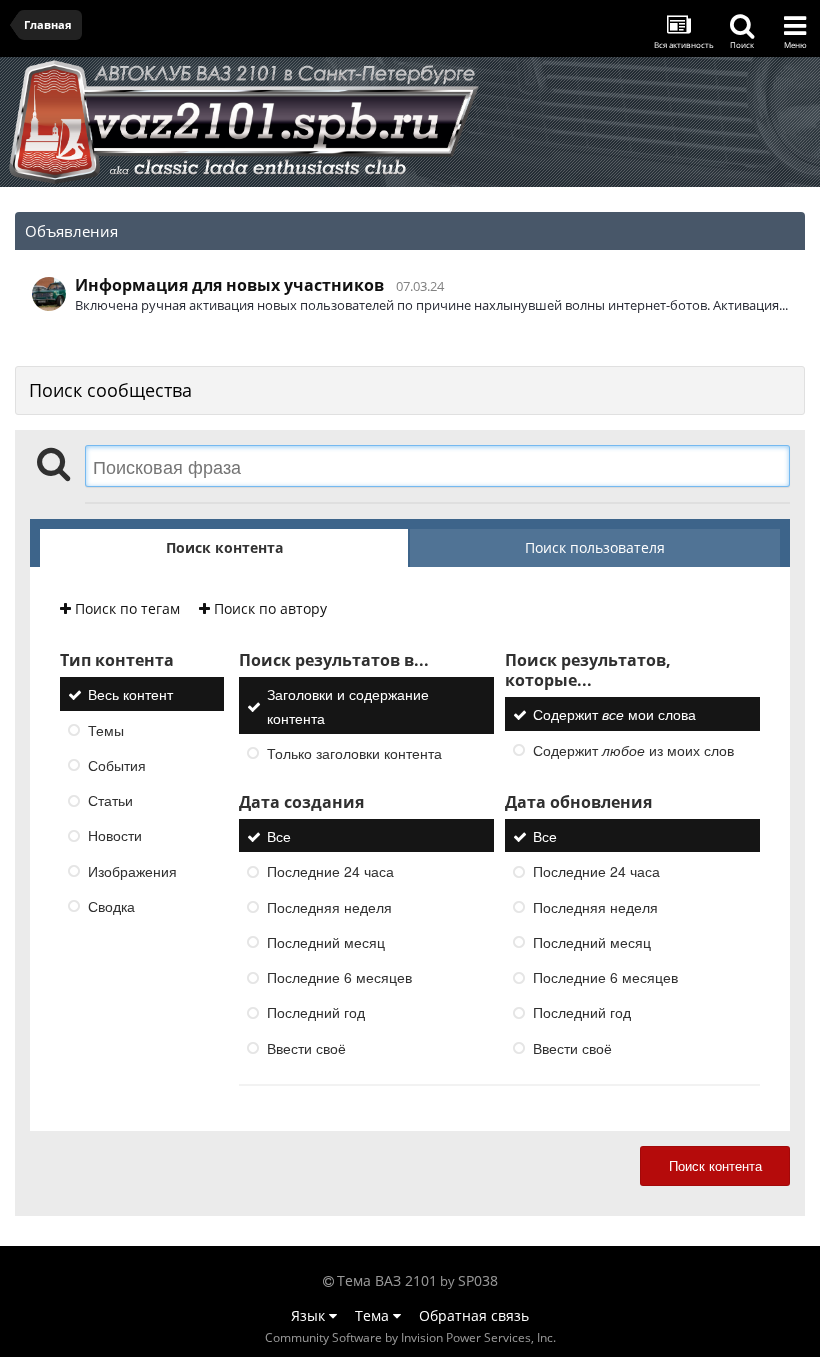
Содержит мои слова (614, 715)
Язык (310, 1315)
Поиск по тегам (125, 608)
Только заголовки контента (354, 753)
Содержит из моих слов (633, 750)
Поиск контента (715, 1165)
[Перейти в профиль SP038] (49, 294)
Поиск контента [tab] (224, 547)
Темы (106, 730)
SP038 (478, 1280)
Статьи (110, 800)
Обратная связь (474, 1315)
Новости (115, 836)
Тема (374, 1315)
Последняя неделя (329, 907)
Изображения (132, 871)
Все (279, 836)
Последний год (316, 1013)
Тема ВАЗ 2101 (387, 1280)
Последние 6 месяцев (339, 977)
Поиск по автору (268, 608)
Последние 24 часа (330, 872)
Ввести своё (306, 1048)
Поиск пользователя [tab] (595, 547)
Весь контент (130, 695)
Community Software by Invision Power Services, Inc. (410, 1337)
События (117, 765)
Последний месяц (326, 942)
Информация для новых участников (229, 285)
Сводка (111, 906)
